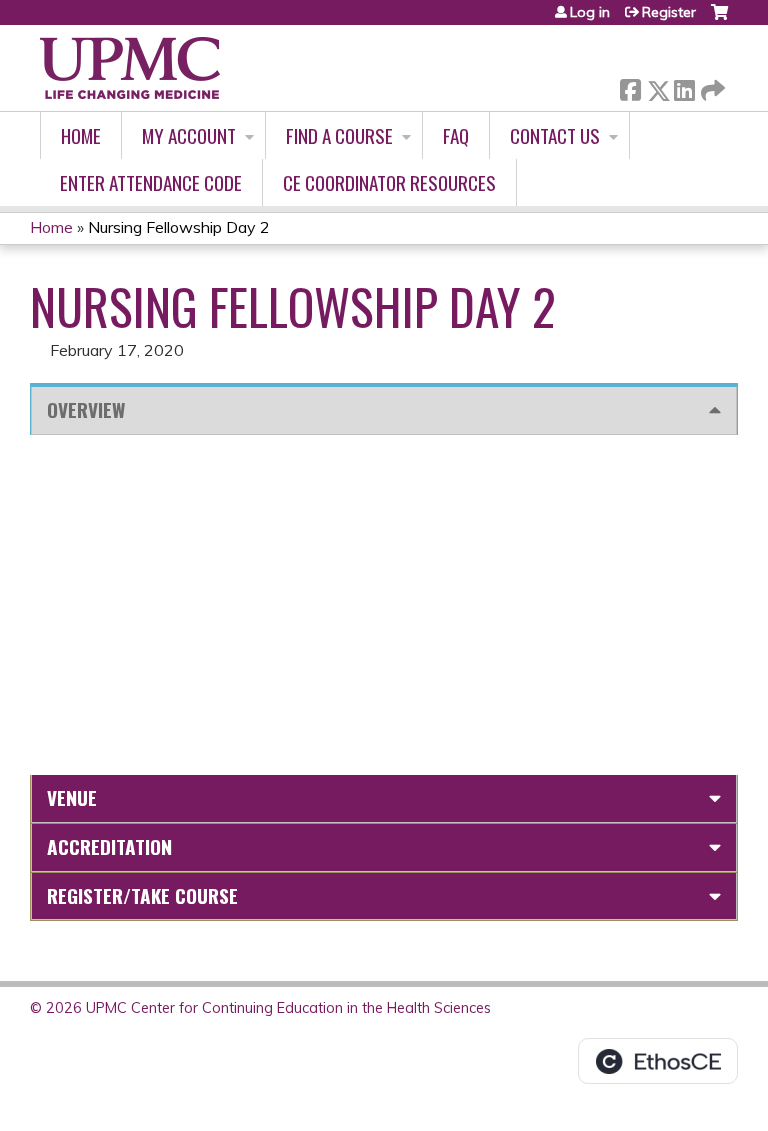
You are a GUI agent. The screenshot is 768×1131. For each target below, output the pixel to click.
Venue (72, 797)
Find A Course (339, 135)
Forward (711, 85)
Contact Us (555, 135)
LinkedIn (684, 86)
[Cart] (719, 19)
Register (669, 12)
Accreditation (109, 846)
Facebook (630, 86)
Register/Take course (142, 895)
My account (189, 135)
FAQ (456, 135)
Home (81, 135)
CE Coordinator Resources (389, 182)
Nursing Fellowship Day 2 (179, 227)
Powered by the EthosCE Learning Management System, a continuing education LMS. (658, 1061)
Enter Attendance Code (151, 182)
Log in (590, 12)
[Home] (130, 68)
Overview (86, 409)
